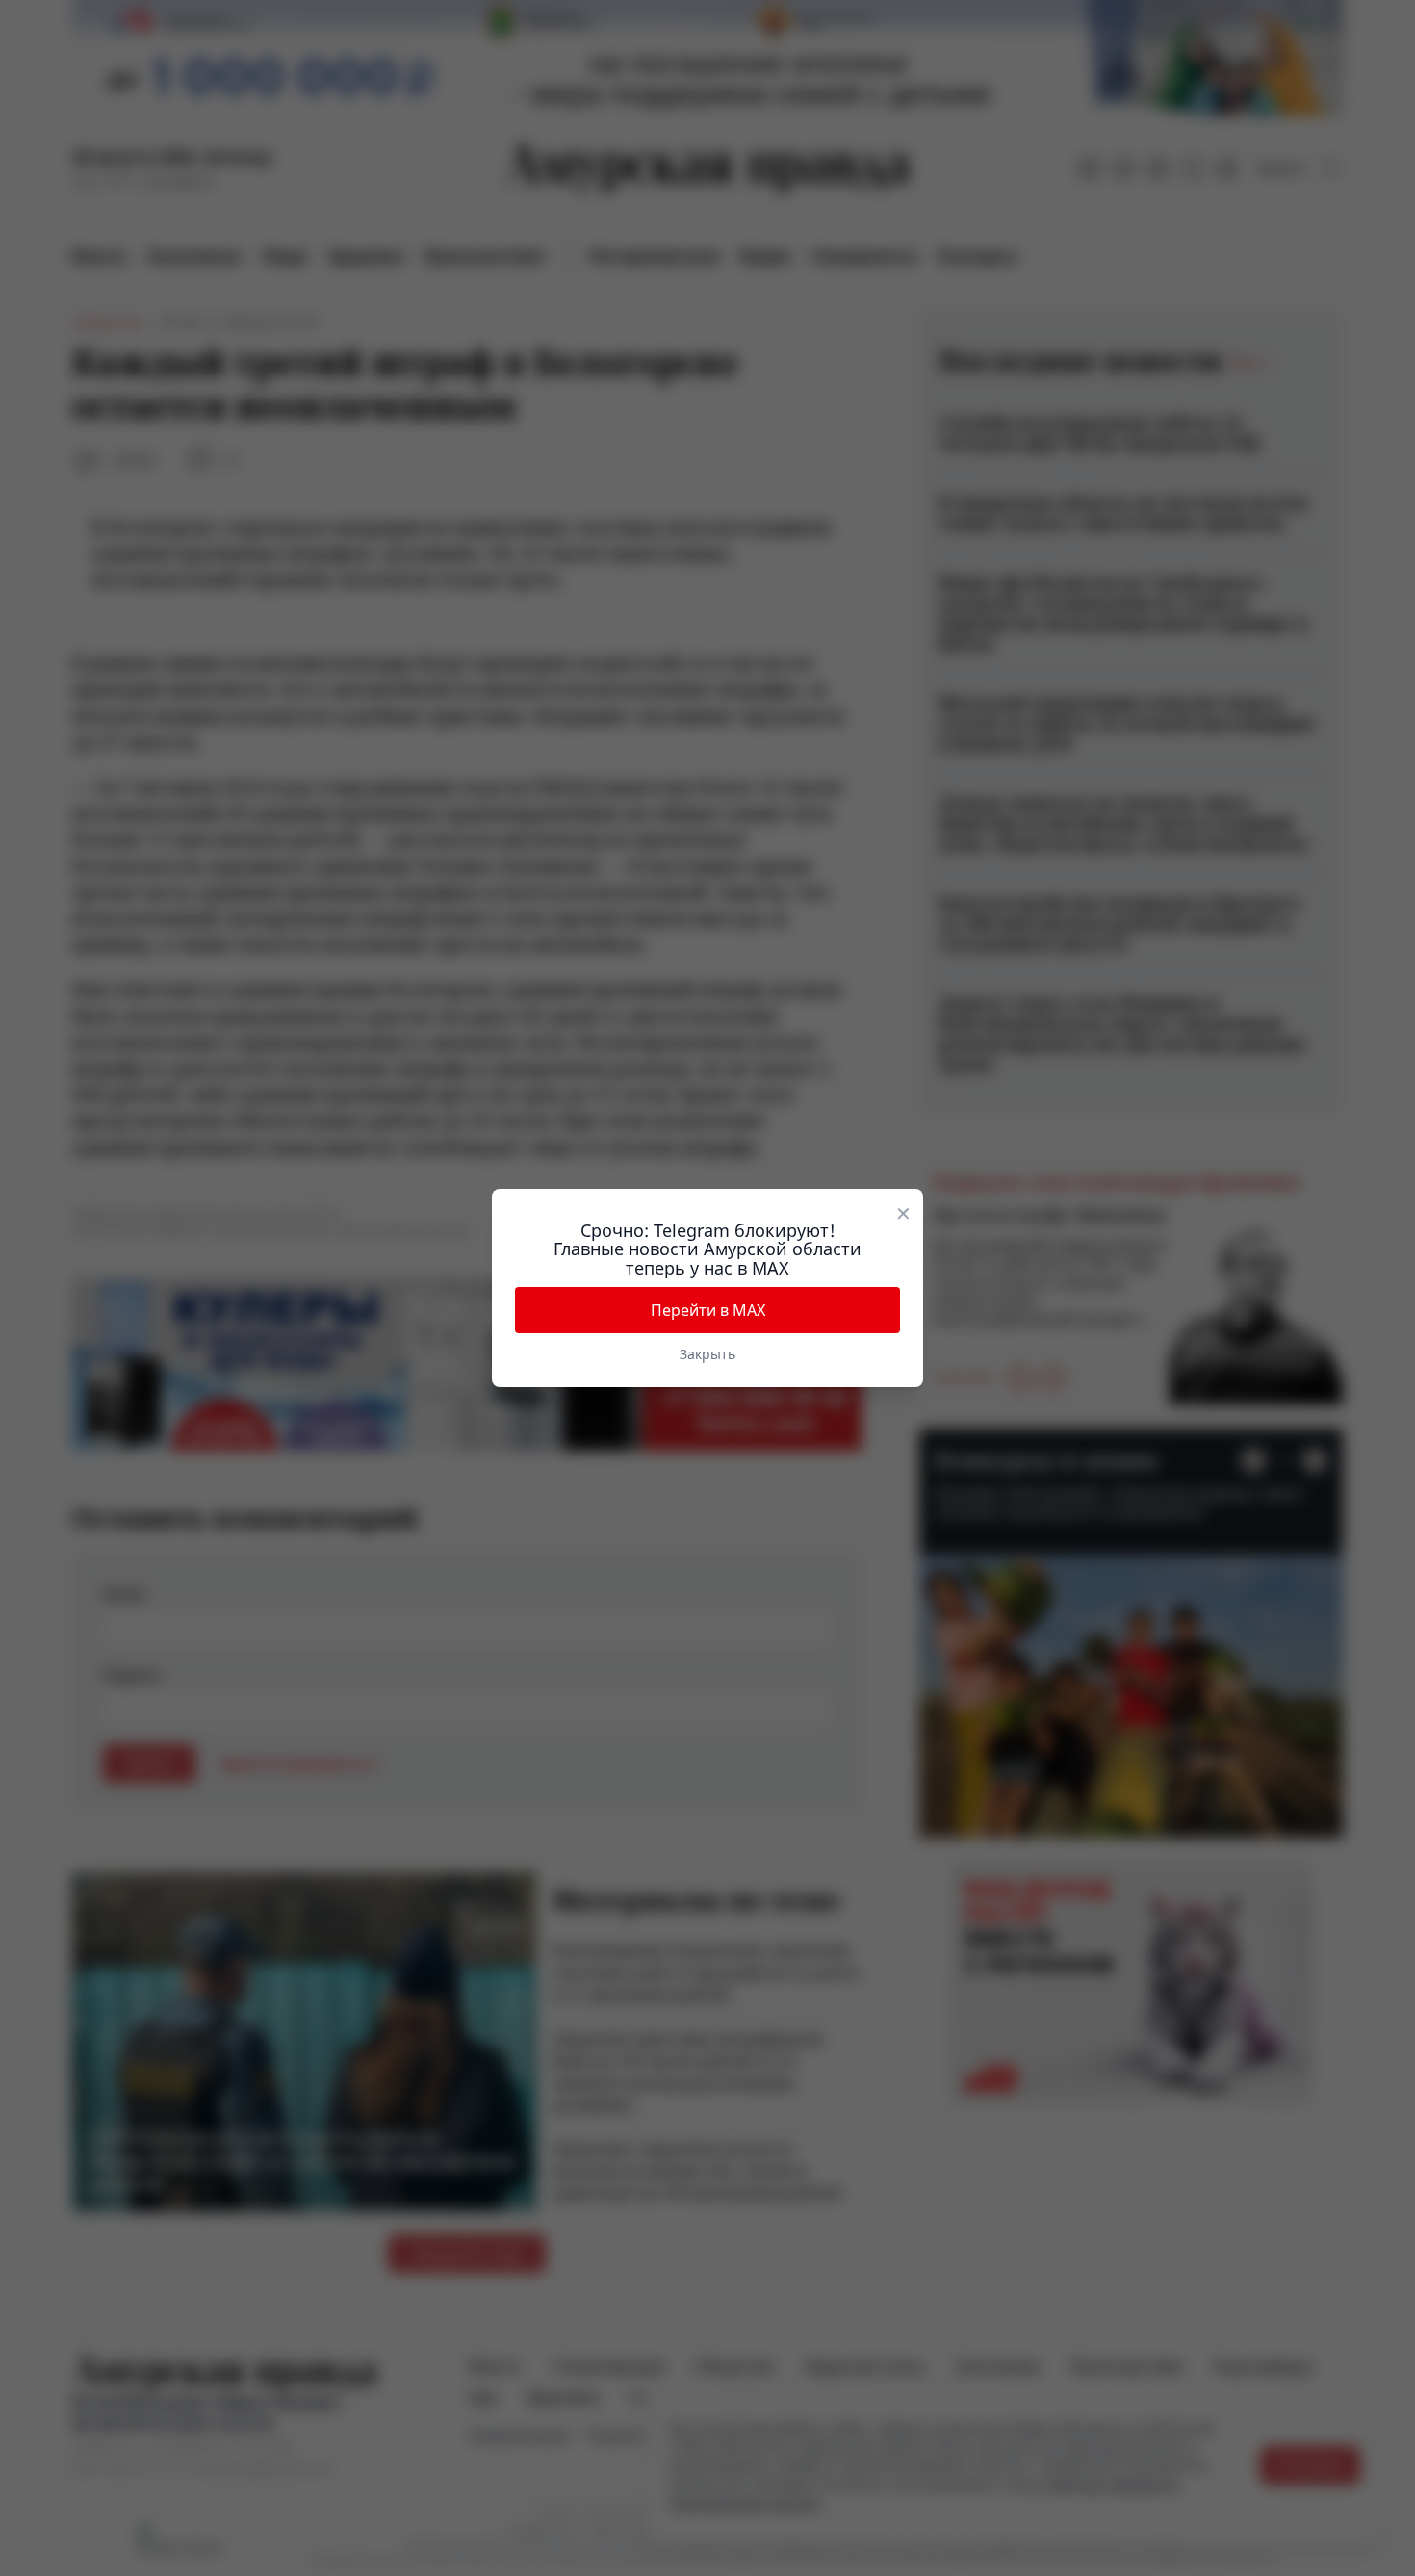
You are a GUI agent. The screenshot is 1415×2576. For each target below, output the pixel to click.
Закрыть (707, 1354)
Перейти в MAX (708, 1310)
